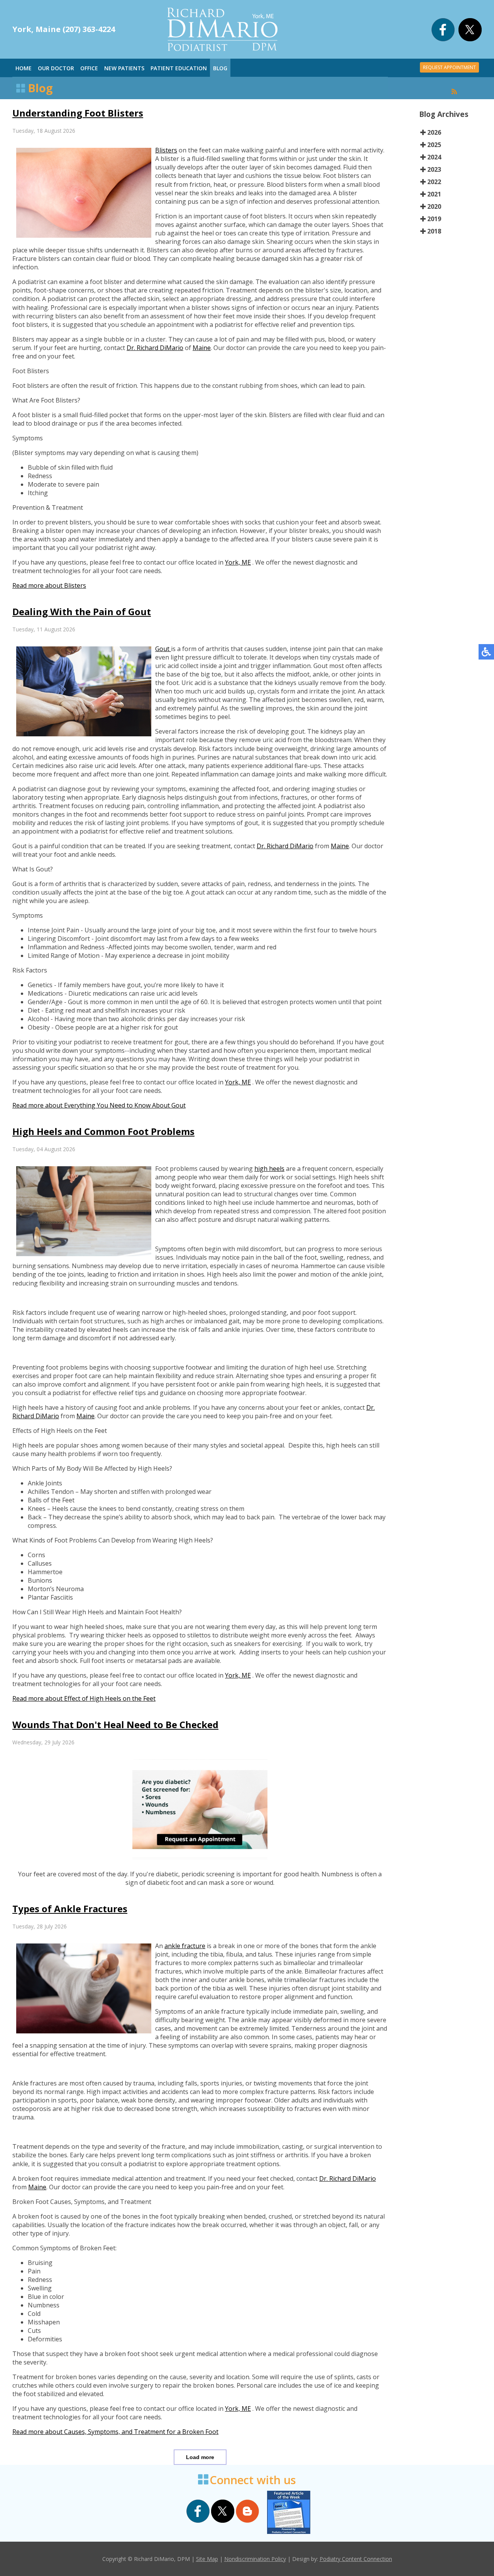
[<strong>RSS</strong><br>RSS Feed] (454, 91)
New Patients (124, 68)
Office (89, 68)
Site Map (207, 2559)
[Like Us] (443, 39)
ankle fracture (185, 1946)
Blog (220, 68)
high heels (269, 1169)
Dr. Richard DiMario (155, 348)
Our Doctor (56, 68)
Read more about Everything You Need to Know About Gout (99, 1105)
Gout (163, 649)
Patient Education (179, 68)
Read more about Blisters (49, 585)
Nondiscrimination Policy (255, 2559)
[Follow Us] (470, 39)
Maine (202, 348)
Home (24, 68)
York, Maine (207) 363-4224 (64, 29)
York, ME (238, 562)
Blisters (166, 150)
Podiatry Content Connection (356, 2559)
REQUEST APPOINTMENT (449, 67)
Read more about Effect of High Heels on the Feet (84, 1698)
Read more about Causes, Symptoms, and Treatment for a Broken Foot (115, 2432)
